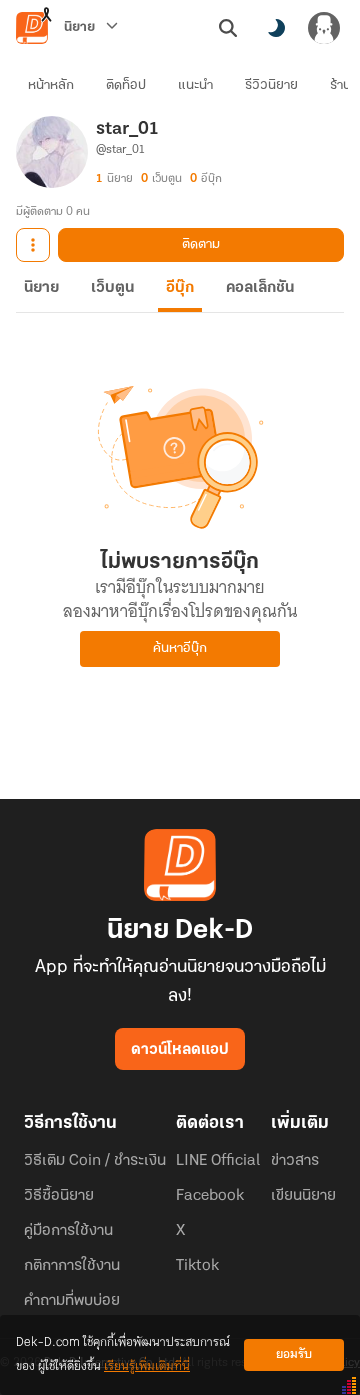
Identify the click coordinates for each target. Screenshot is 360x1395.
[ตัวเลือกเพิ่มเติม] (33, 245)
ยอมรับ (294, 1354)
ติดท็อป (126, 85)
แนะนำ (195, 85)
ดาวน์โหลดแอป (180, 1050)
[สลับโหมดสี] (276, 28)
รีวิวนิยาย (271, 85)
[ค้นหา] (228, 28)
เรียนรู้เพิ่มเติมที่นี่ (147, 1366)
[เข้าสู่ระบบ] (324, 28)
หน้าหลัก (51, 85)
